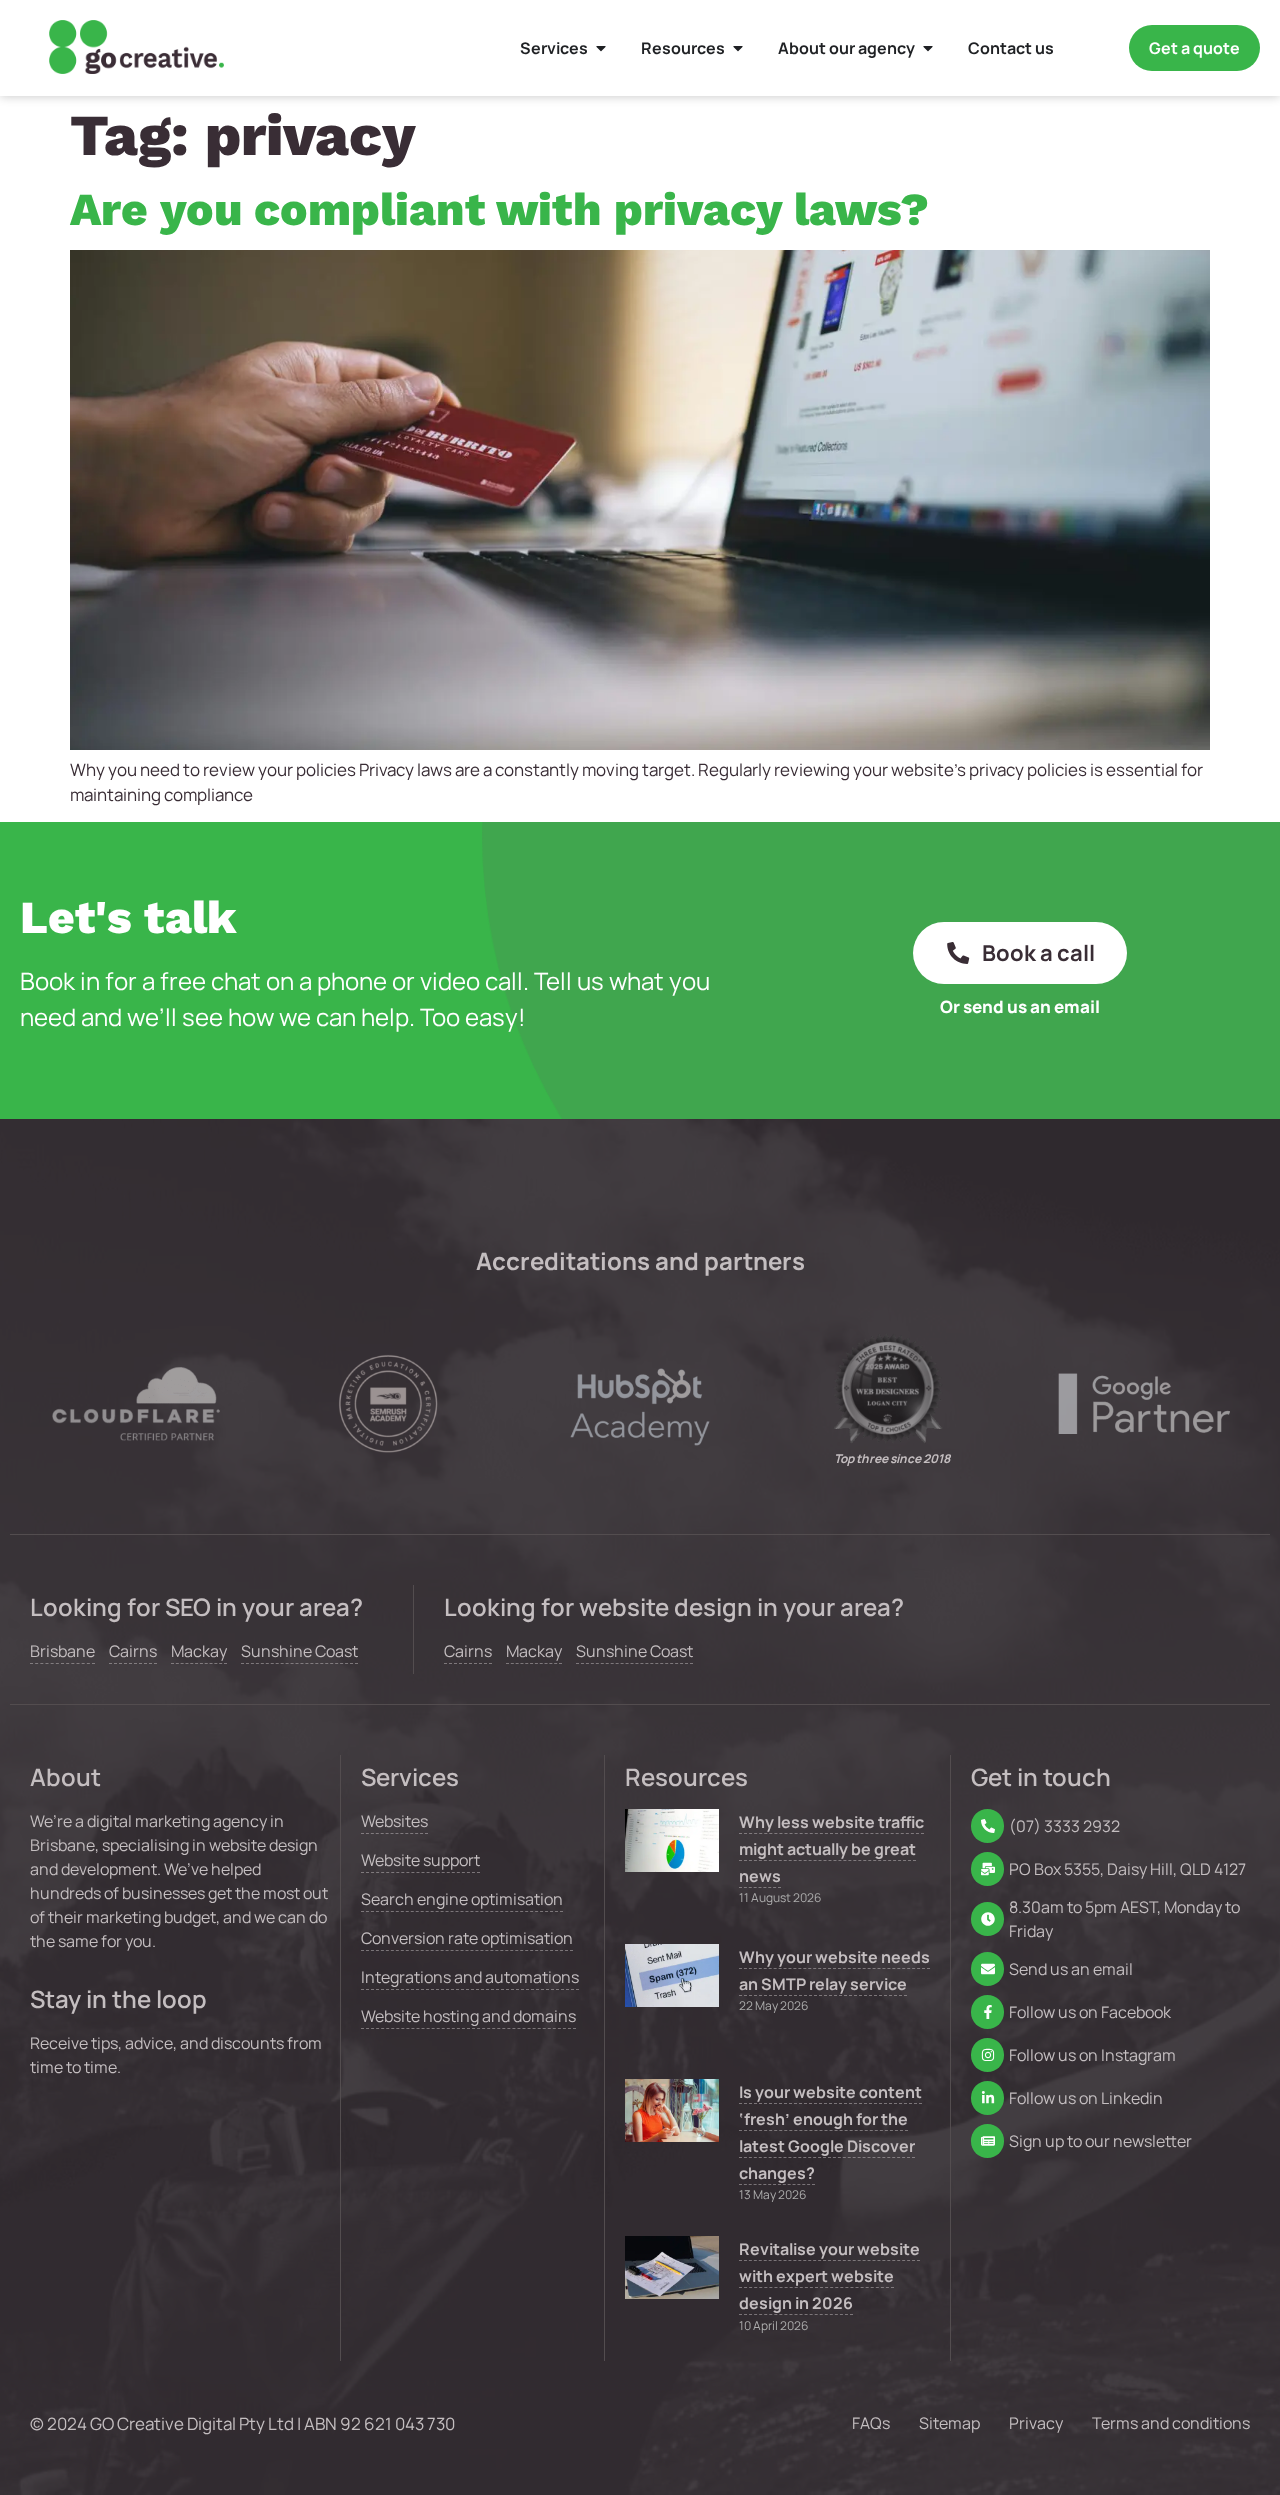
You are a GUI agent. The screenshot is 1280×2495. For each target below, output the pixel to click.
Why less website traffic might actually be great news (831, 1849)
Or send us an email (1020, 1006)
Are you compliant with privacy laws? (499, 209)
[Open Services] (601, 48)
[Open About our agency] (928, 48)
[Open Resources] (738, 48)
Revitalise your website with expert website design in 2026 (829, 2276)
